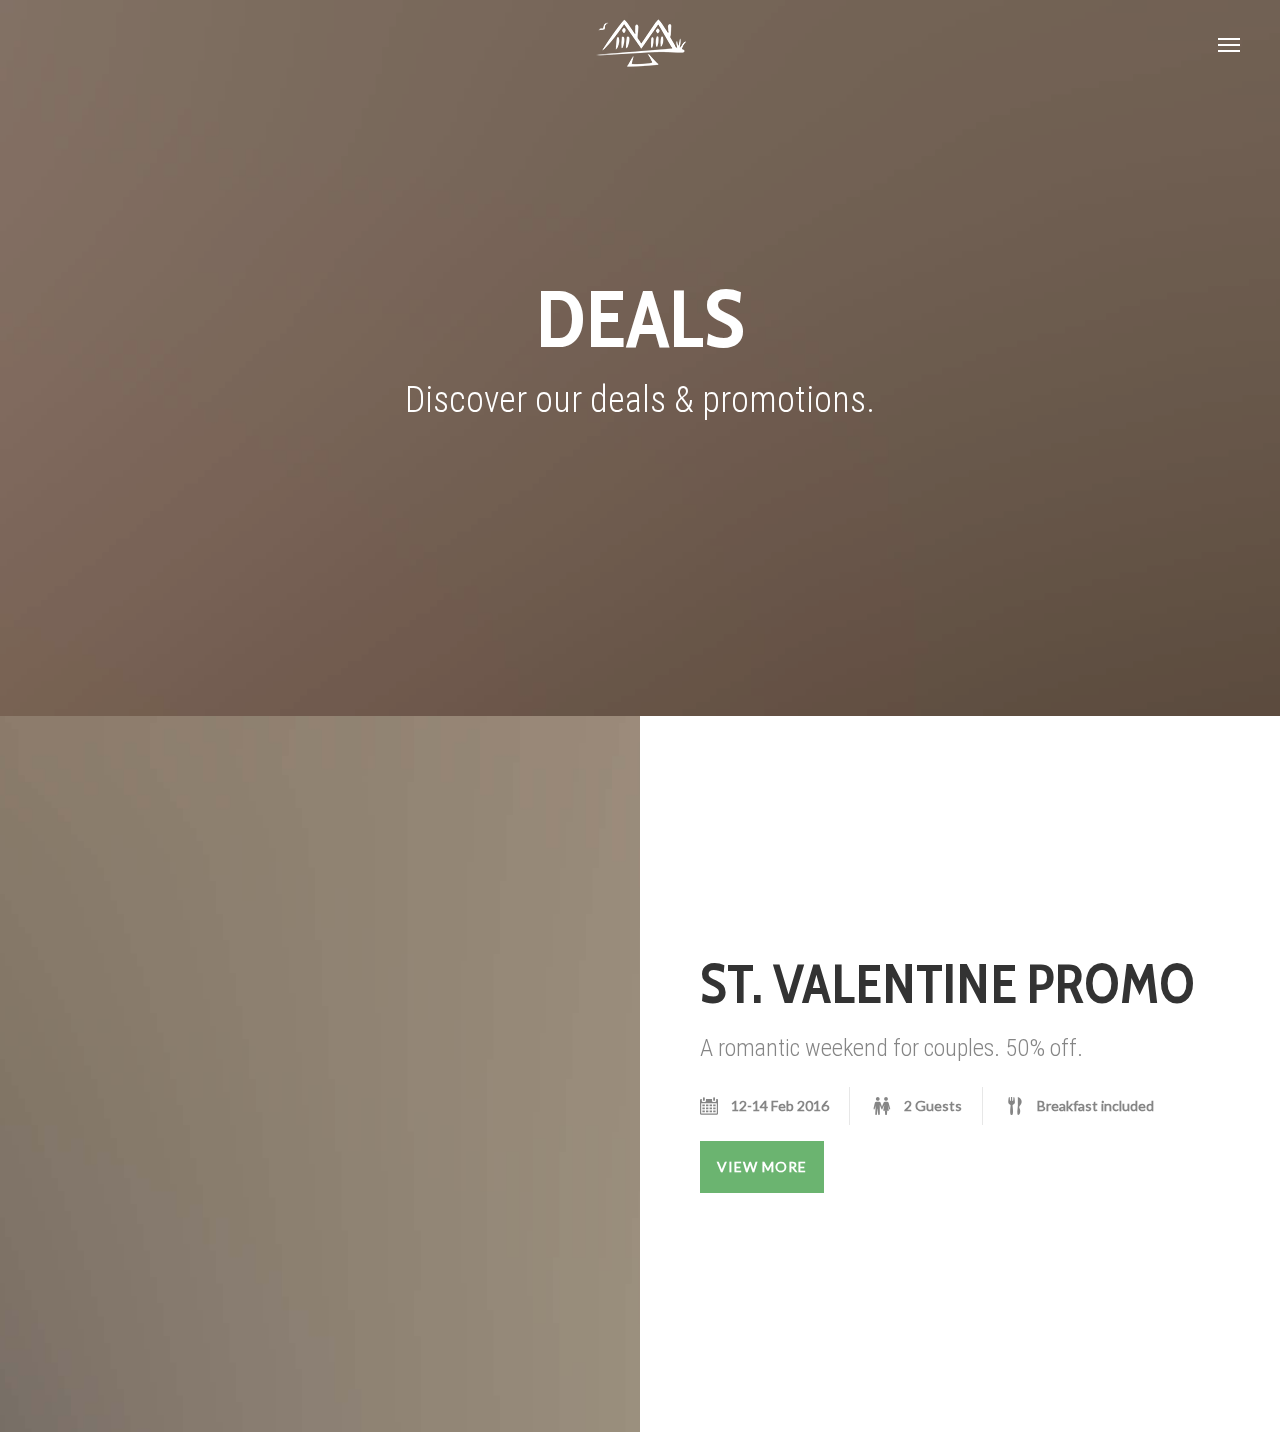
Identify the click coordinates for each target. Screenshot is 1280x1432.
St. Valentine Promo (947, 984)
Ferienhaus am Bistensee (640, 45)
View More (762, 1166)
